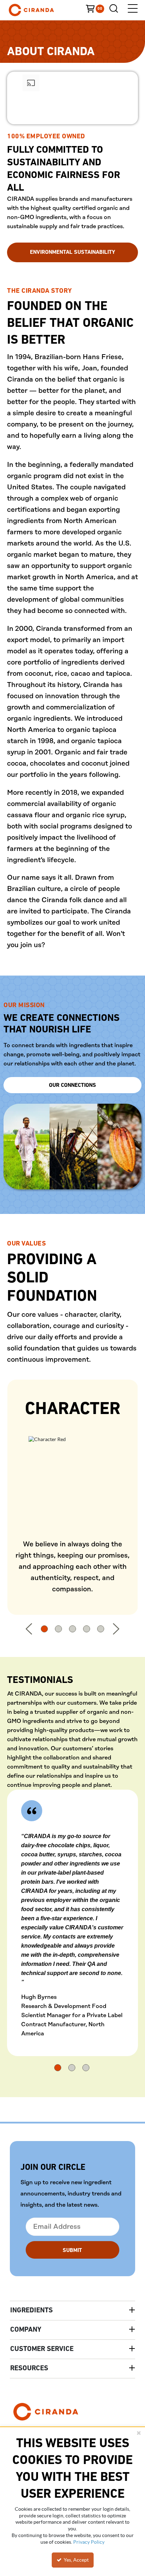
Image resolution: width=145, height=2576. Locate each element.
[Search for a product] (115, 10)
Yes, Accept (76, 2560)
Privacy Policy (89, 2542)
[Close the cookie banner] (139, 2433)
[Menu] (133, 10)
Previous (29, 1629)
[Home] (42, 10)
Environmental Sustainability (72, 252)
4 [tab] (87, 1629)
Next (116, 1629)
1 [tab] (44, 1629)
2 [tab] (58, 1629)
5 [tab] (101, 1629)
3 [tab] (72, 1629)
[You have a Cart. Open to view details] (97, 10)
